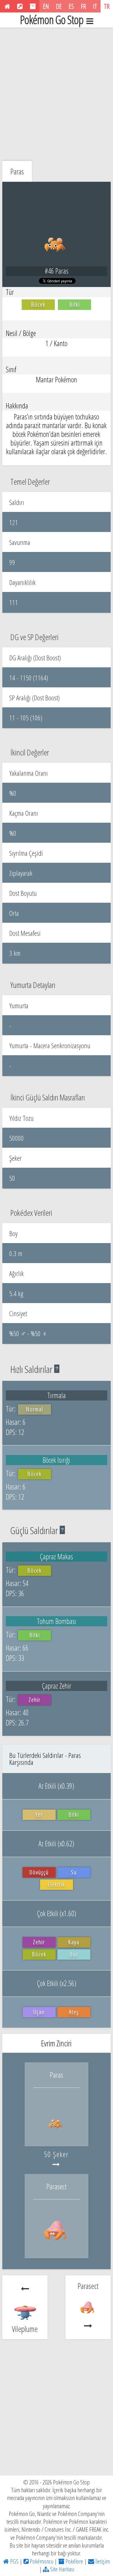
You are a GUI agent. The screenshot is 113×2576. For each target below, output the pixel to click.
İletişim (102, 2561)
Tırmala (57, 1395)
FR (83, 6)
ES (71, 6)
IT (95, 6)
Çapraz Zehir (57, 1686)
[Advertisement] (57, 93)
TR (107, 6)
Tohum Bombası (57, 1621)
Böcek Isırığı (56, 1460)
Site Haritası (62, 2569)
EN (46, 6)
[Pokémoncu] (20, 6)
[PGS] (7, 6)
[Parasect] (57, 2246)
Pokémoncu (41, 2561)
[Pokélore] (33, 6)
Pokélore (74, 2561)
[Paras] (57, 2134)
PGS (14, 2561)
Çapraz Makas (56, 1556)
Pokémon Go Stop (52, 20)
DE (59, 6)
